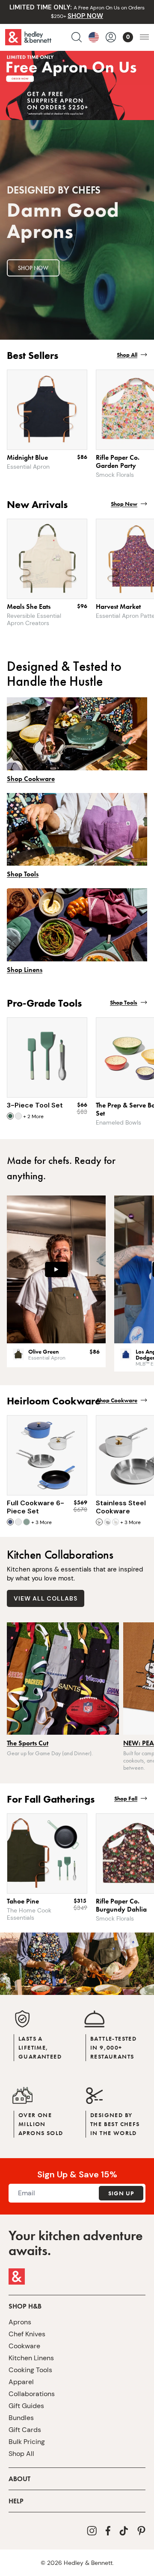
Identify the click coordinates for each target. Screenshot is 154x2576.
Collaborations (32, 2394)
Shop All (21, 2454)
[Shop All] (77, 103)
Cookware (24, 2346)
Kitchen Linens (31, 2358)
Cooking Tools (30, 2370)
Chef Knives (27, 2334)
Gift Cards (25, 2430)
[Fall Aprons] (77, 1964)
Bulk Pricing (27, 2442)
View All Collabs (46, 1598)
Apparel (21, 2382)
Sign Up (121, 2193)
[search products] (77, 37)
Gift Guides (26, 2406)
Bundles (21, 2418)
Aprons (20, 2322)
